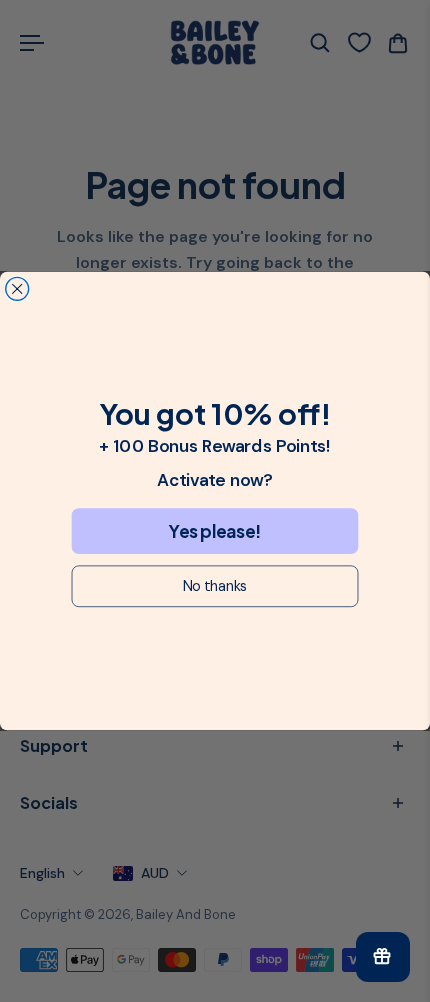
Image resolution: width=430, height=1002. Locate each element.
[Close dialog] (17, 288)
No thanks (215, 586)
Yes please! (215, 531)
